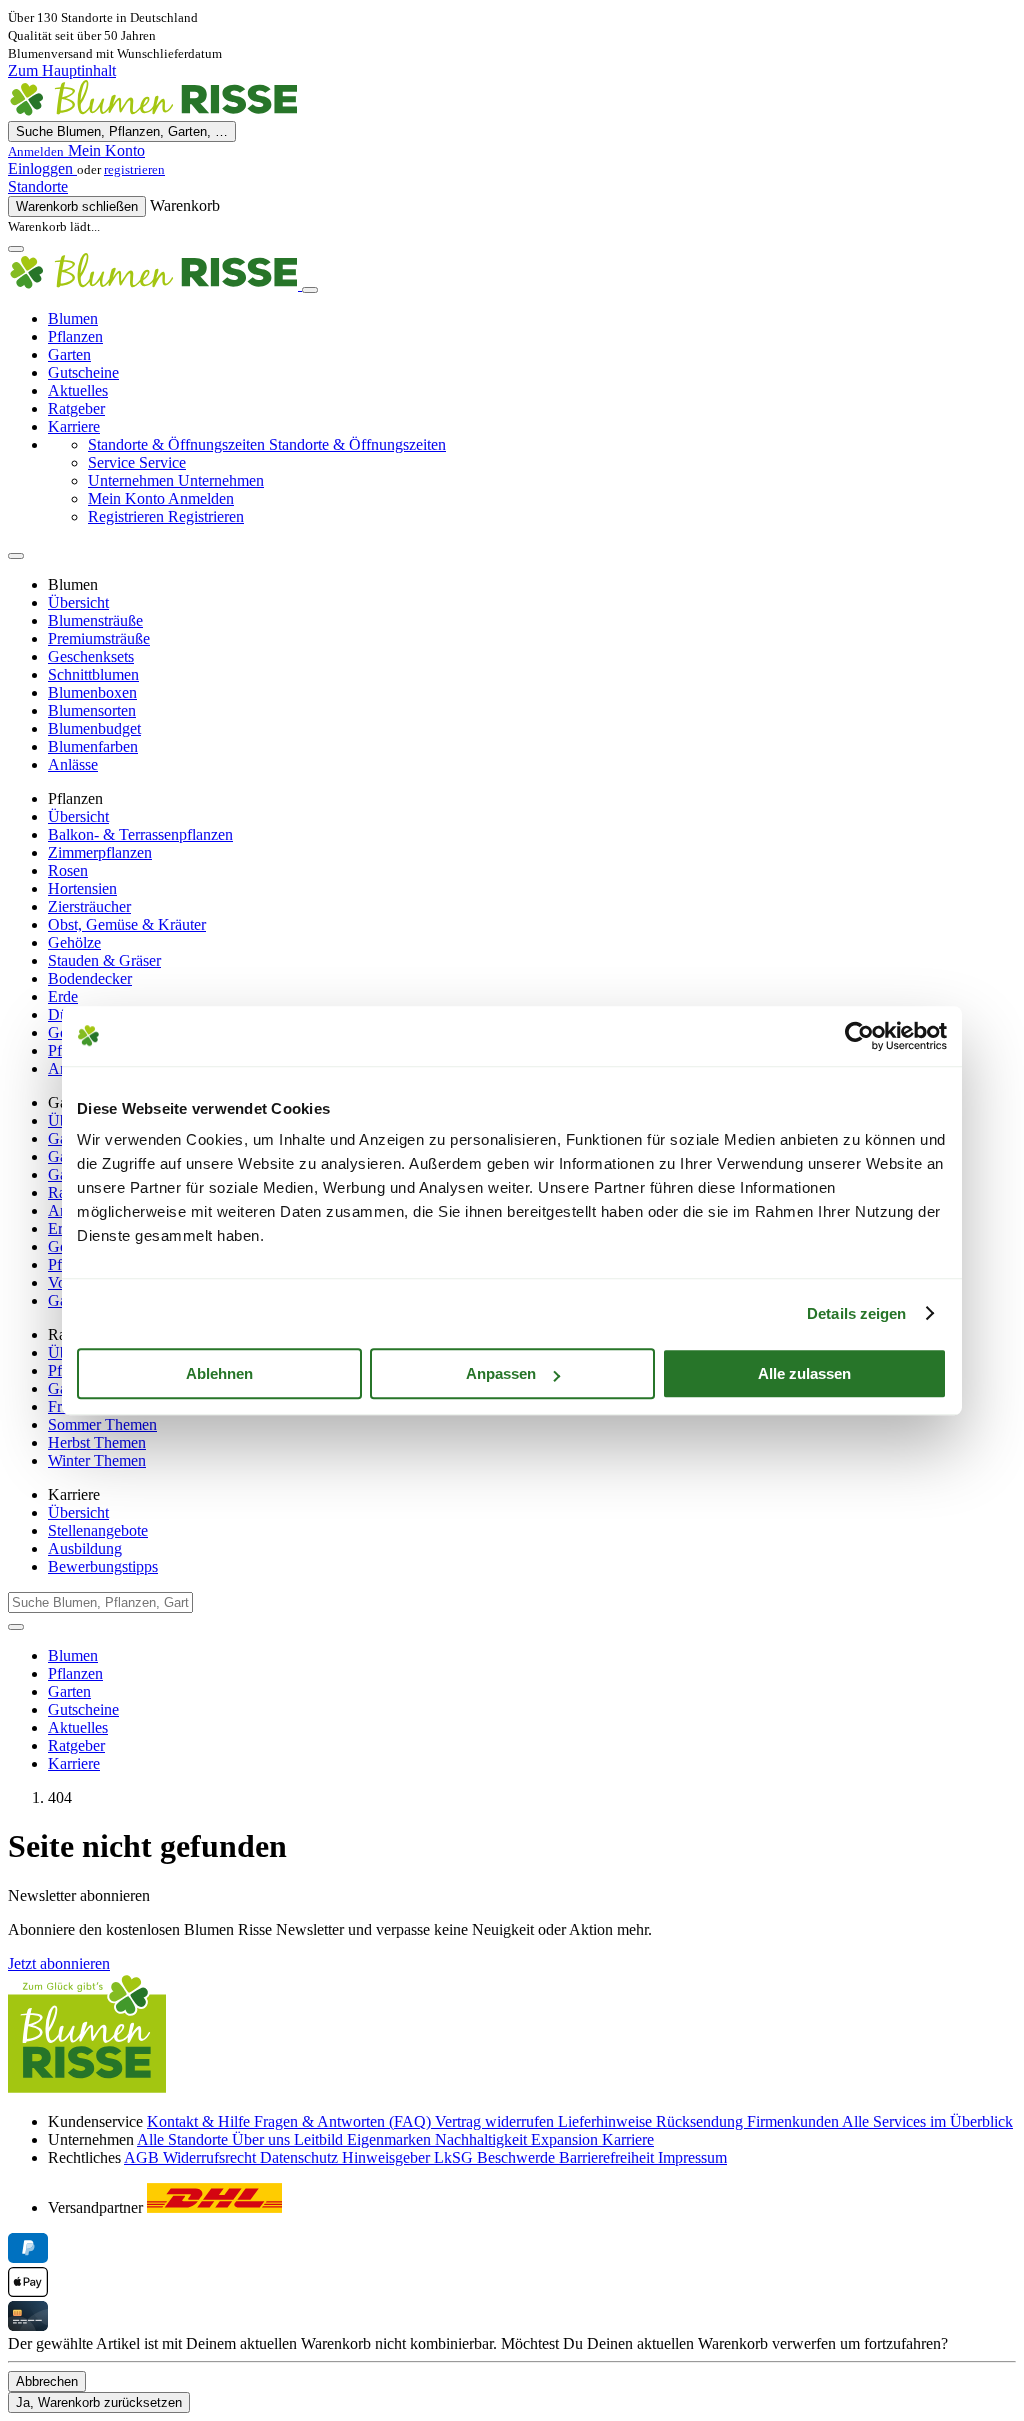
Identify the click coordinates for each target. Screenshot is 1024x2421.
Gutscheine (83, 372)
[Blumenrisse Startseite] (153, 111)
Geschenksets (91, 656)
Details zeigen (856, 1313)
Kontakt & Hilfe (200, 2121)
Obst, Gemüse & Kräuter (127, 924)
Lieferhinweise (607, 2121)
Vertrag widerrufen (496, 2121)
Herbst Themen (97, 1442)
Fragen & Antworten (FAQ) (344, 2121)
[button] (512, 151)
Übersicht (78, 602)
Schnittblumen (93, 674)
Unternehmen (176, 480)
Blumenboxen (92, 692)
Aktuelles (78, 390)
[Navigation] (16, 249)
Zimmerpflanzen (100, 852)
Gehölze (74, 942)
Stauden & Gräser (104, 960)
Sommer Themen (102, 1424)
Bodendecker (90, 978)
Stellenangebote (98, 1530)
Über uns (263, 2139)
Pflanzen (75, 336)
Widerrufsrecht (211, 2157)
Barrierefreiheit (608, 2157)
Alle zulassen (804, 1373)
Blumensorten (92, 710)
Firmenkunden (794, 2121)
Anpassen (501, 1373)
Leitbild (320, 2139)
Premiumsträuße (99, 638)
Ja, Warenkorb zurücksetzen (99, 2402)
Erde (63, 996)
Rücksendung (701, 2121)
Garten (69, 354)
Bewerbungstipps (103, 1566)
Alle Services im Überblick (927, 2121)
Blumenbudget (94, 728)
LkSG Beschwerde (496, 2157)
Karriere (74, 426)
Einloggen (42, 168)
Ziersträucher (89, 906)
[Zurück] (16, 556)
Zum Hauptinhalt (62, 70)
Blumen (73, 318)
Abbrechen (47, 2381)
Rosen (68, 870)
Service (137, 462)
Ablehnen (219, 1373)
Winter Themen (97, 1460)
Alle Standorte (184, 2139)
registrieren (134, 169)
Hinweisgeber (388, 2157)
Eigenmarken (391, 2139)
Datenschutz (301, 2157)
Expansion (566, 2139)
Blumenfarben (93, 746)
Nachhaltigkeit (483, 2139)
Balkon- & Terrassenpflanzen (140, 834)
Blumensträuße (95, 620)
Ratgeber (76, 408)
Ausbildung (85, 1548)
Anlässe (73, 764)
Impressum (692, 2157)
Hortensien (82, 888)
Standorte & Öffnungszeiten (267, 444)
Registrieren (166, 516)
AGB (143, 2157)
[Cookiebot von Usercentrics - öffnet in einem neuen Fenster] (859, 1036)
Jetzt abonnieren (59, 1963)
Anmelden (161, 498)
